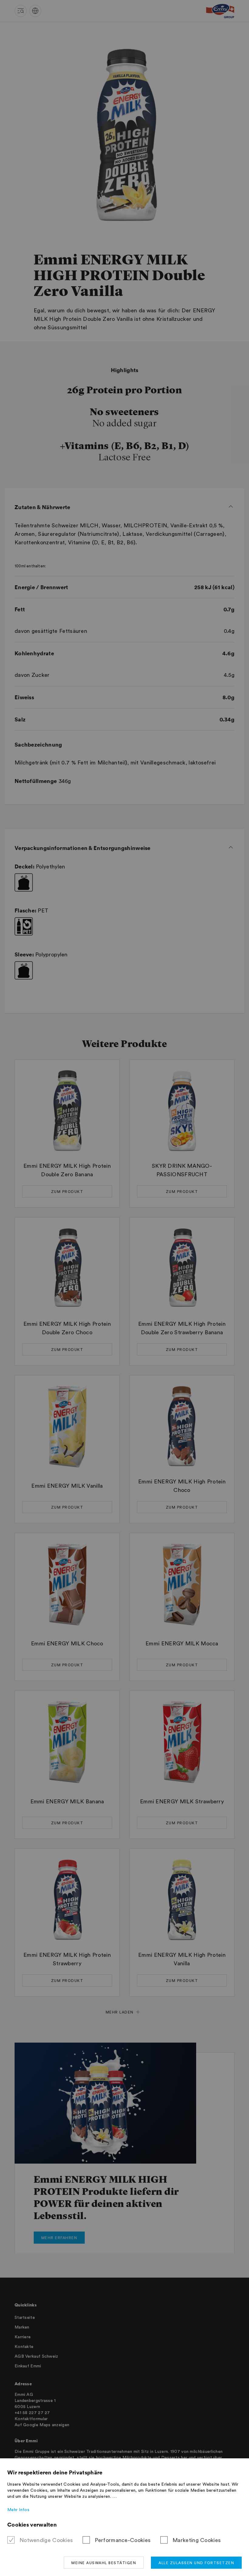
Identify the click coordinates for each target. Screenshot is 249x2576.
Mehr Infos (18, 2510)
